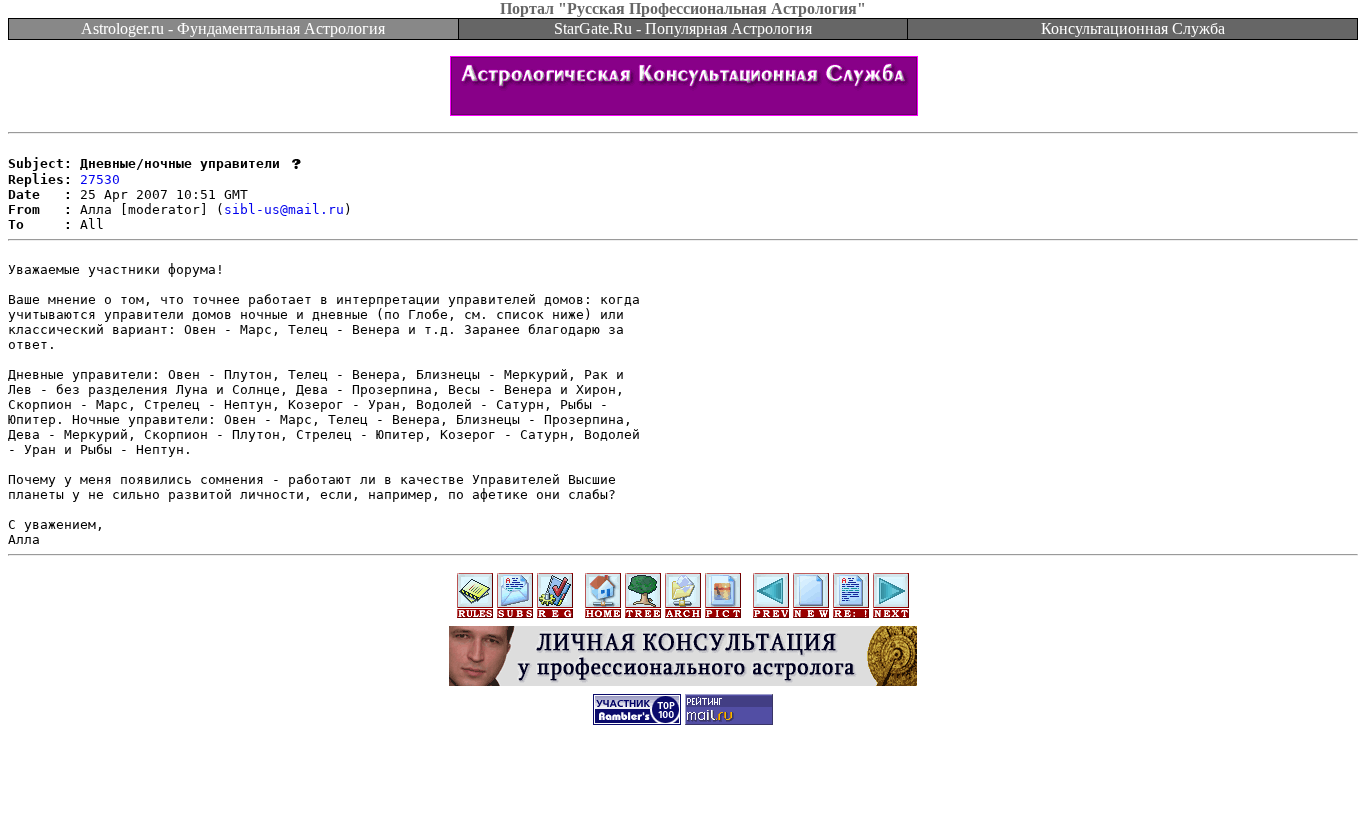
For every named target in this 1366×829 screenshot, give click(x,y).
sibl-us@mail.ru (284, 209)
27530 (100, 179)
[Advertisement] (683, 784)
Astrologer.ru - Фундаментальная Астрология (233, 28)
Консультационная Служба (1133, 28)
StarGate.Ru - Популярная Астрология (683, 28)
